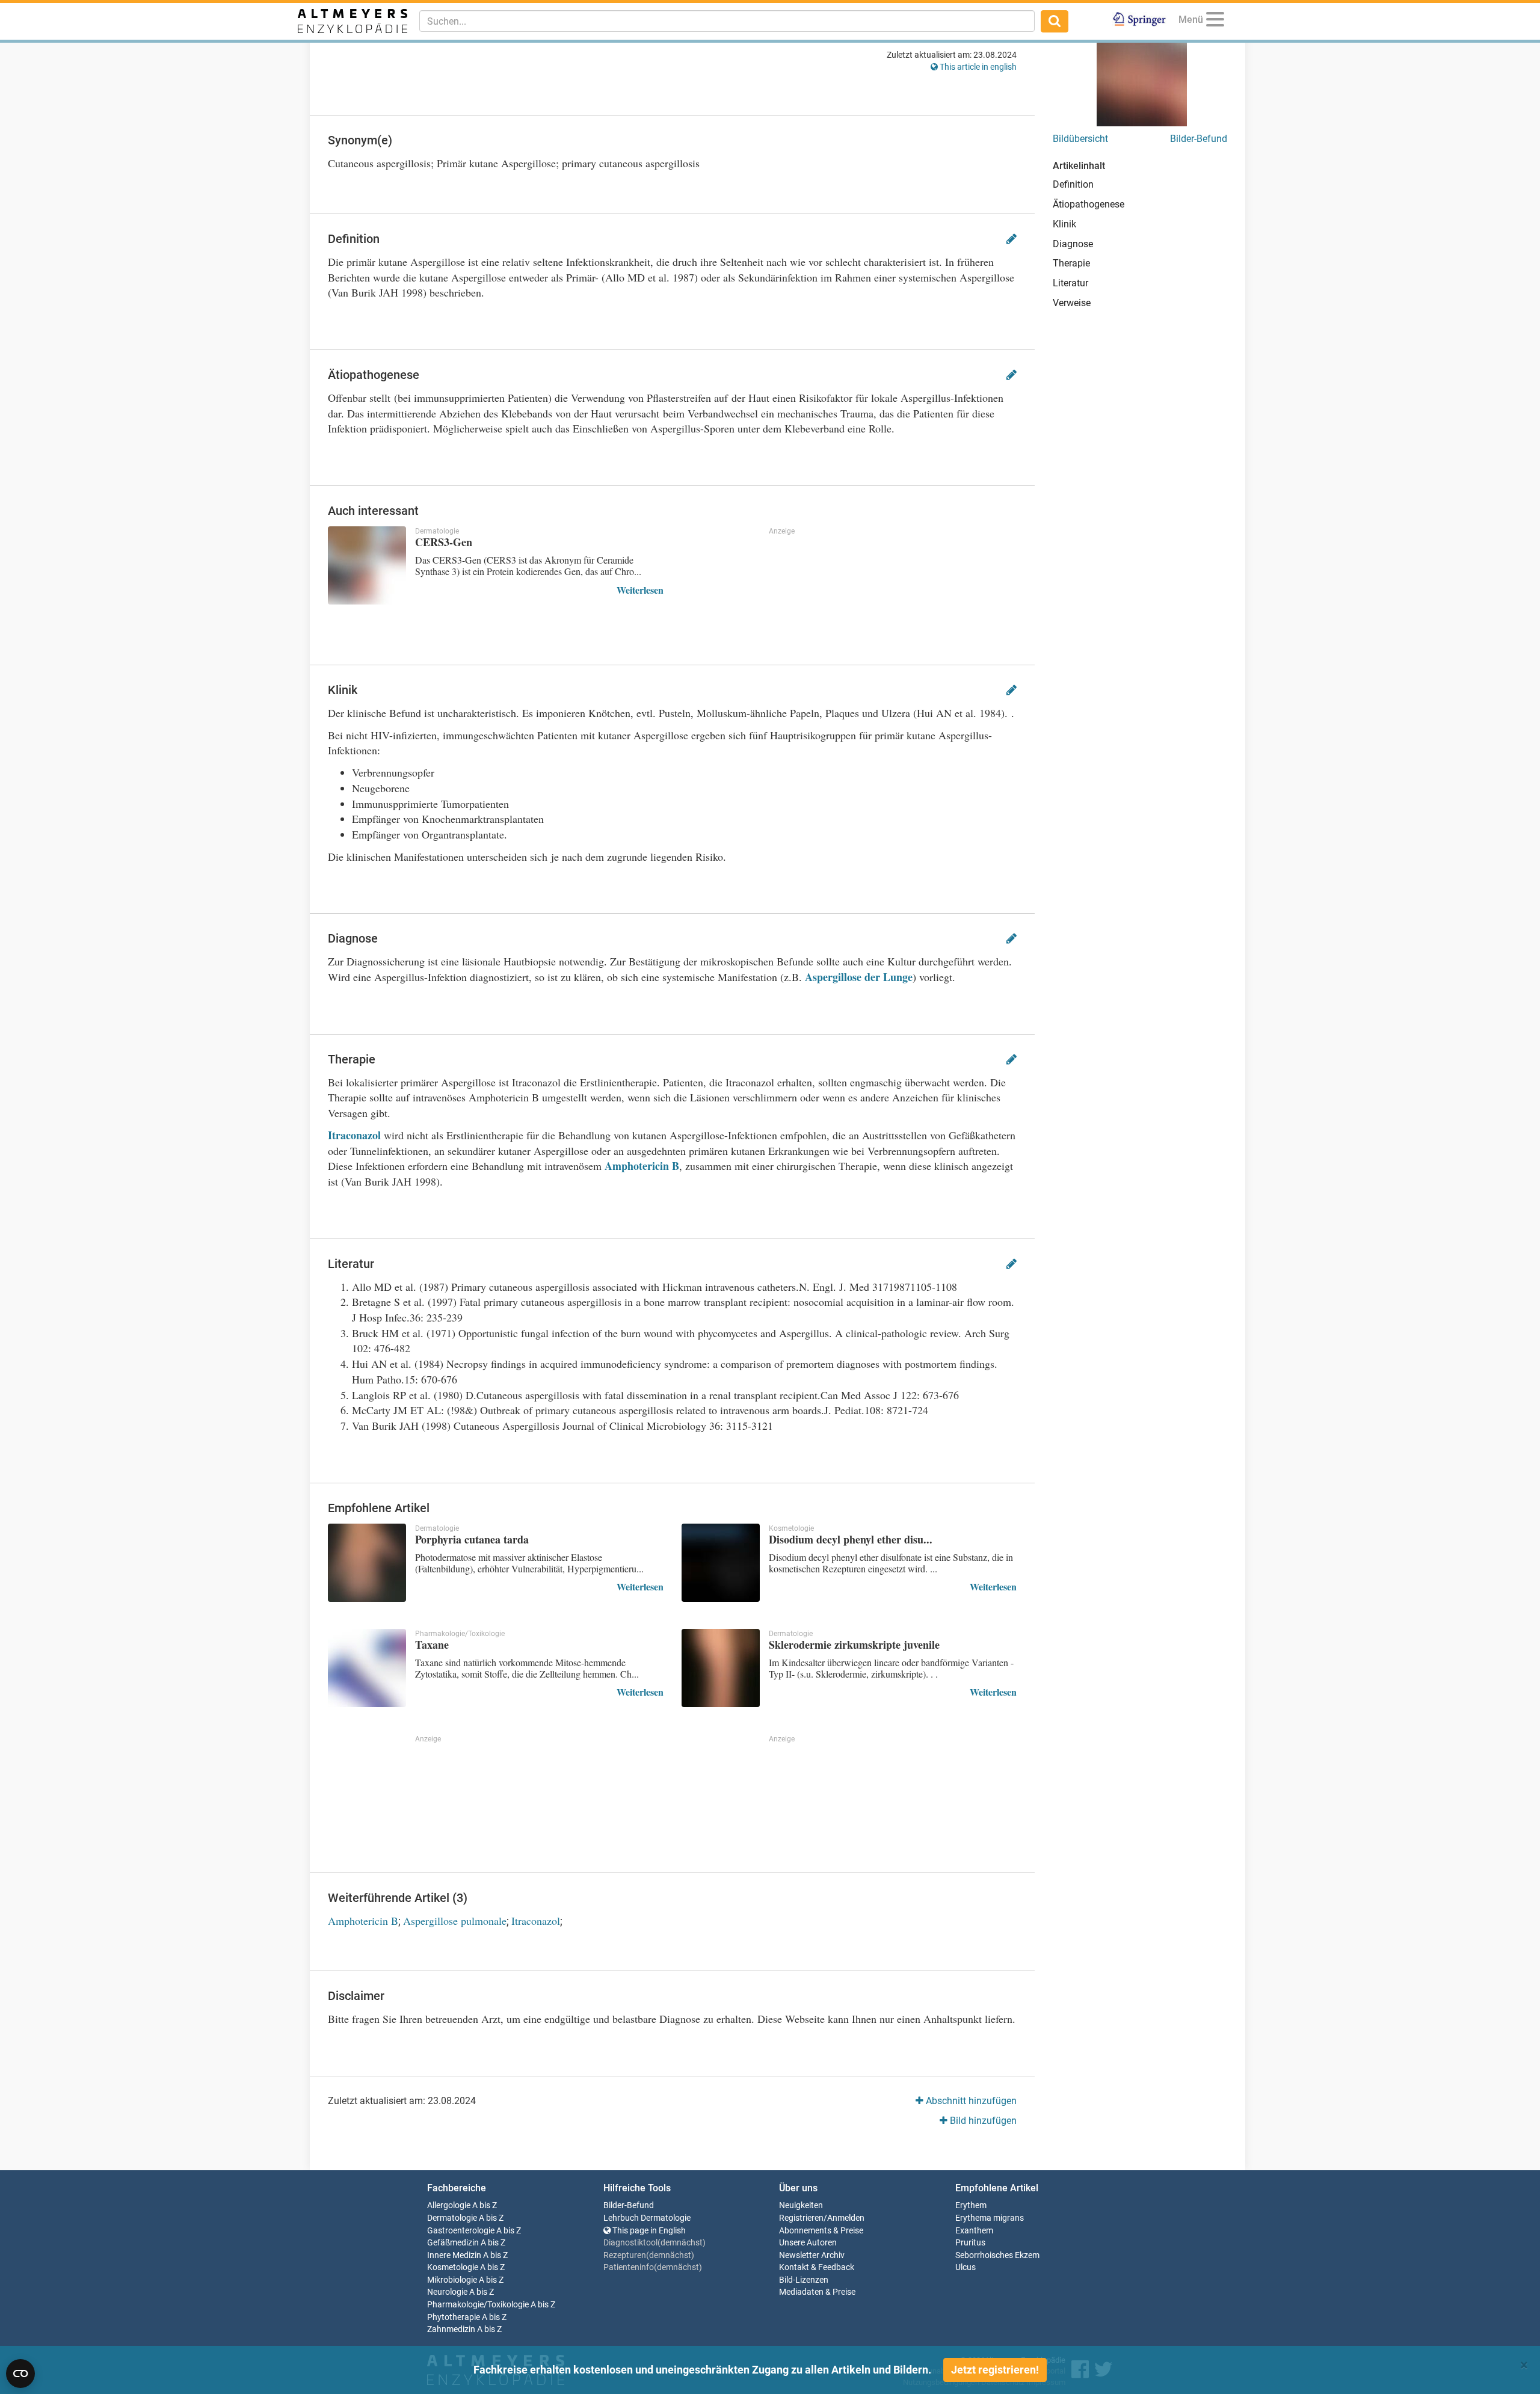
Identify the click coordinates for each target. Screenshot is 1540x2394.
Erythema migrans (990, 2218)
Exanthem (974, 2231)
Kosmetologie (453, 2267)
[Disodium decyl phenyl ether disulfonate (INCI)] (721, 1563)
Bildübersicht (1080, 139)
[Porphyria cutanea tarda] (367, 1563)
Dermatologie (452, 2218)
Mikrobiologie (452, 2280)
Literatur (1070, 283)
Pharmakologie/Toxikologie (478, 2305)
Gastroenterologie (461, 2231)
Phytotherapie (454, 2317)
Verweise (1072, 303)
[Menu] (1215, 21)
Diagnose (1073, 244)
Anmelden (846, 2218)
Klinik (1064, 224)
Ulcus (966, 2267)
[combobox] (727, 21)
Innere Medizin (454, 2255)
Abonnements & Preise (821, 2231)
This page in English (648, 2231)
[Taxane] (367, 1668)
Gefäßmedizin (453, 2243)
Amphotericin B (642, 1166)
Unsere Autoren (808, 2243)
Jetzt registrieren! (995, 2370)
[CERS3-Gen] (367, 565)
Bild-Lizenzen (804, 2280)
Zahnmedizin (451, 2329)
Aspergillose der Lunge (859, 977)
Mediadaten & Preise (817, 2292)
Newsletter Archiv (812, 2255)
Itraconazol (356, 1135)
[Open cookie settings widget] (20, 2374)
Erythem (971, 2205)
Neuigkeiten (801, 2205)
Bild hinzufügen (982, 2121)
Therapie (1071, 263)
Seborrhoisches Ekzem (997, 2255)
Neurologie (447, 2292)
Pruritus (970, 2243)
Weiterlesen (640, 590)
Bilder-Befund (1199, 139)
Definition (1073, 184)
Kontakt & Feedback (817, 2267)
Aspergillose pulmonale (455, 1921)
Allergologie (449, 2205)
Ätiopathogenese (1089, 204)
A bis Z (485, 2205)
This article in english (977, 67)
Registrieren (801, 2218)
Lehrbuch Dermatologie (647, 2218)
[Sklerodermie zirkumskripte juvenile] (721, 1668)
